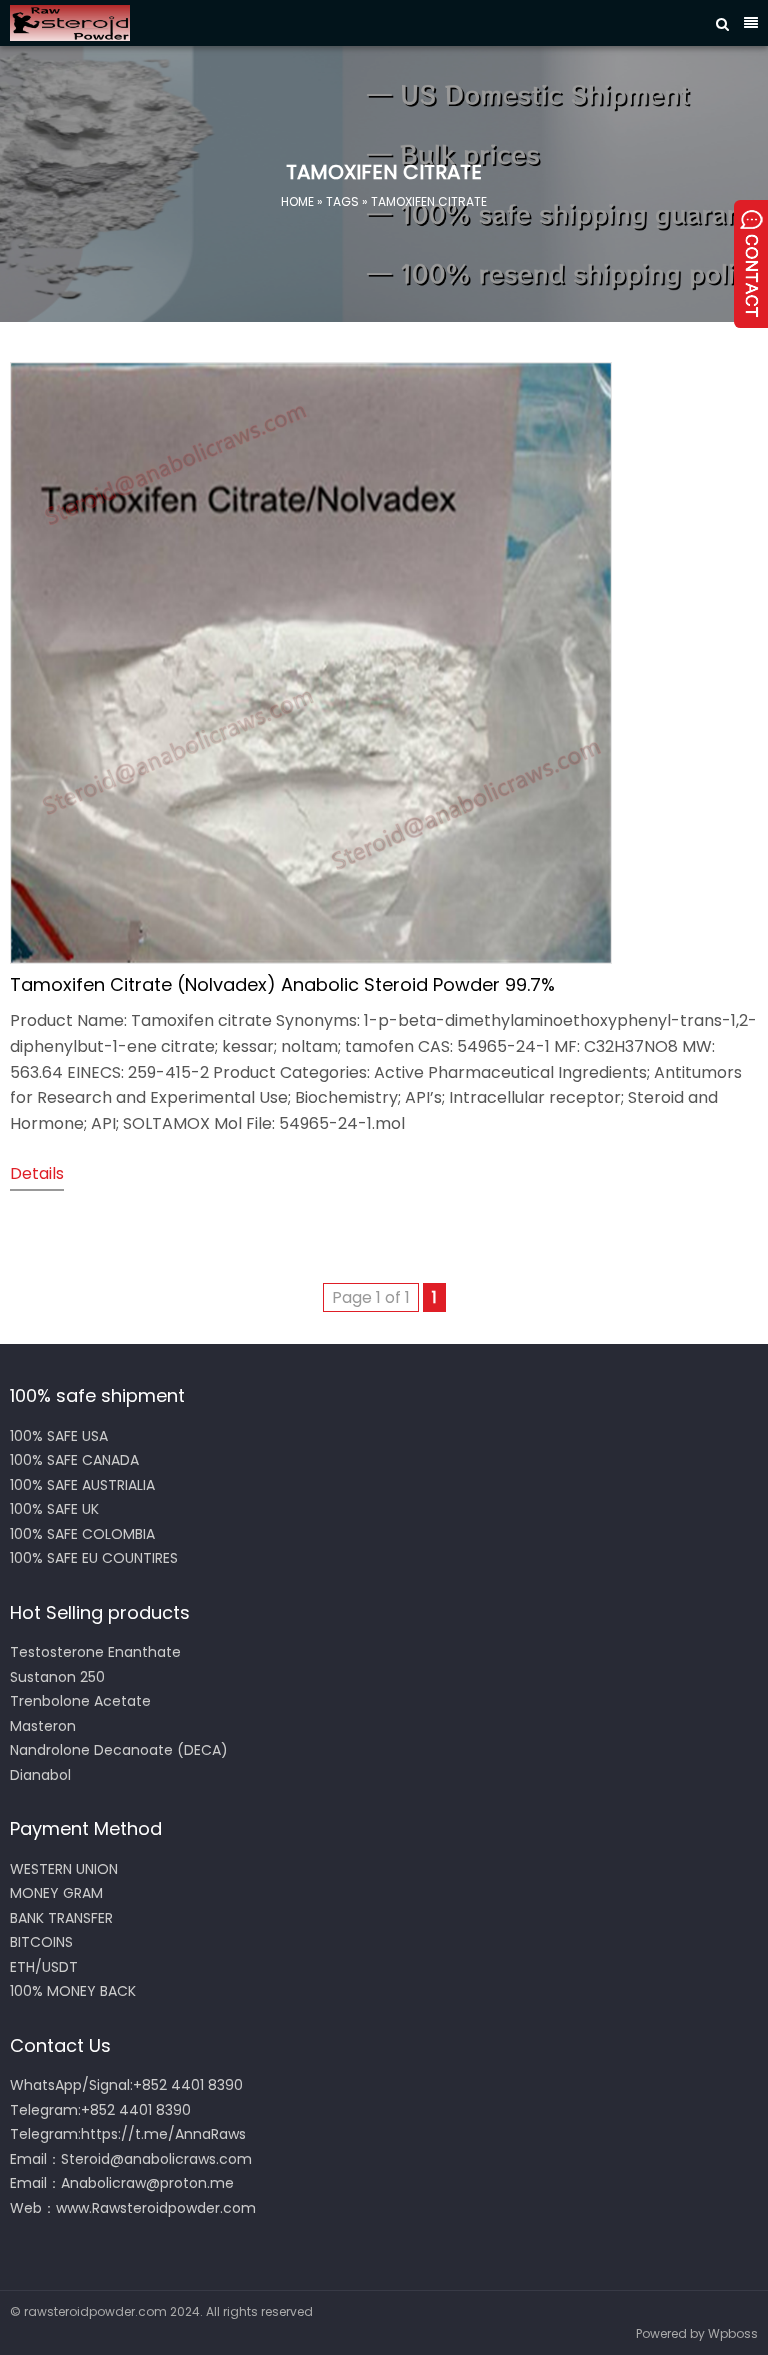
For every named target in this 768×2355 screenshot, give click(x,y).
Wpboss (733, 2333)
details (37, 1173)
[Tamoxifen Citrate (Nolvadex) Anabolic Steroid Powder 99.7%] (311, 958)
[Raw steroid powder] (323, 23)
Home (297, 201)
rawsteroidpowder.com (95, 2311)
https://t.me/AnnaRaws (163, 2134)
